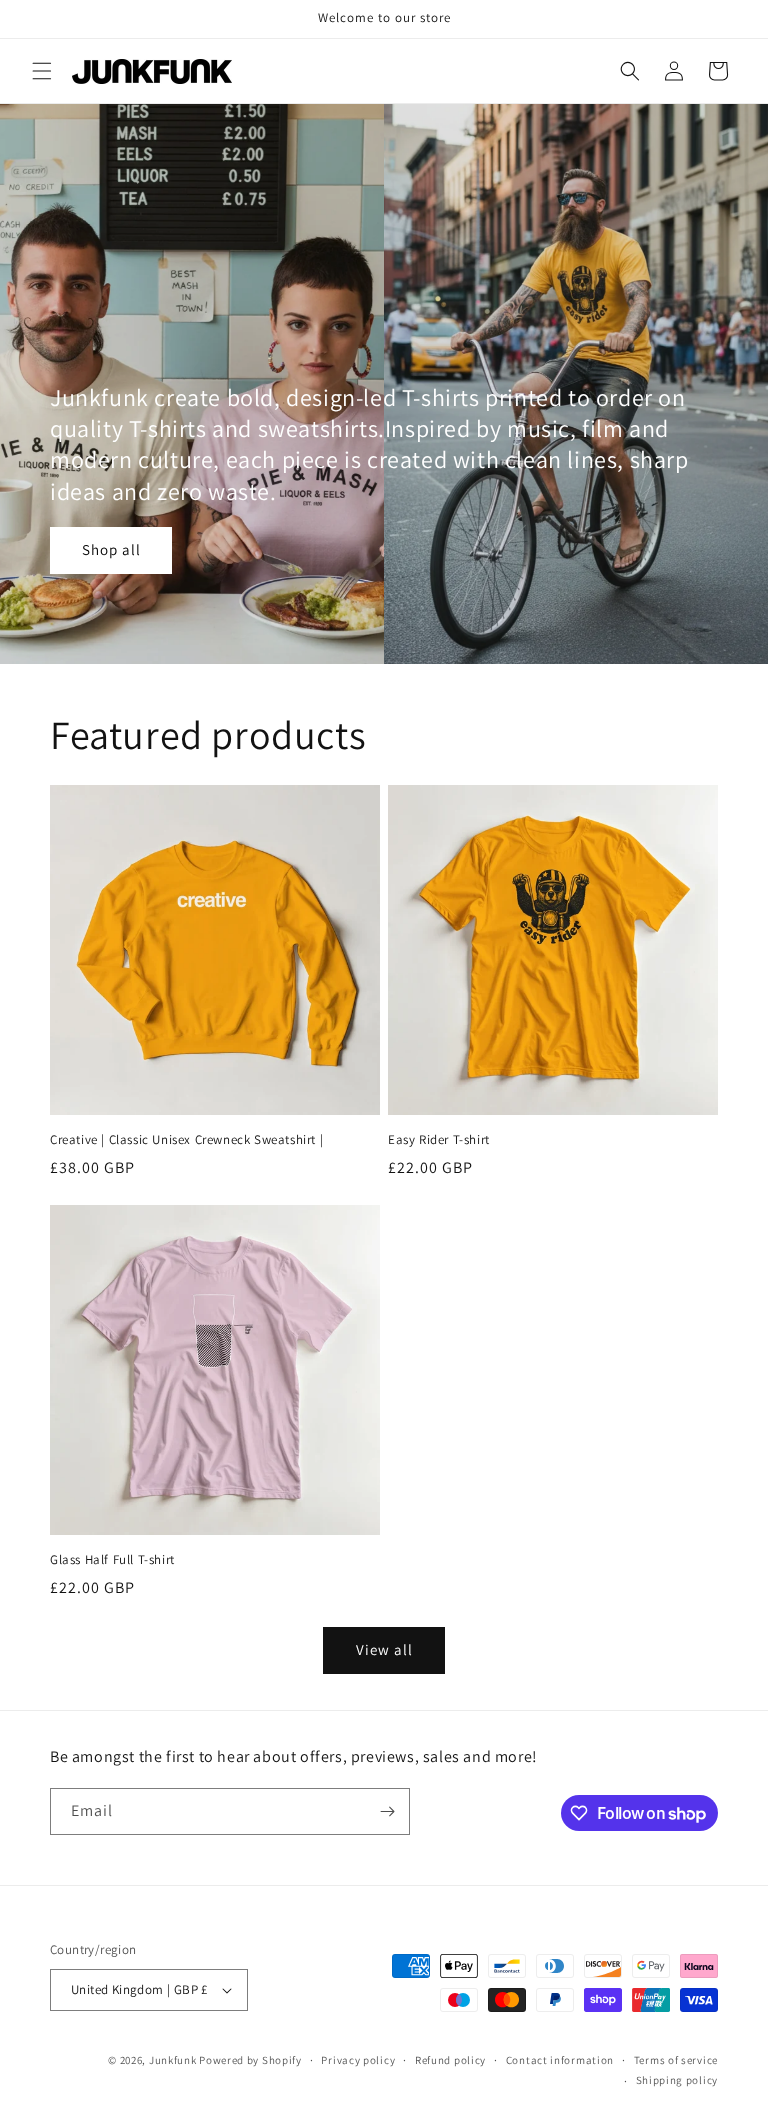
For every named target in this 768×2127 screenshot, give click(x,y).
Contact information (560, 2060)
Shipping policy (677, 2080)
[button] (42, 71)
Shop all (111, 550)
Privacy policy (358, 2060)
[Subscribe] (387, 1811)
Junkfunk (173, 2060)
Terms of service (676, 2060)
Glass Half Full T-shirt (112, 1560)
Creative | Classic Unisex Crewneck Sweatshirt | (186, 1140)
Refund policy (450, 2060)
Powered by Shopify (250, 2060)
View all (384, 1649)
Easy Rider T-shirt (439, 1140)
